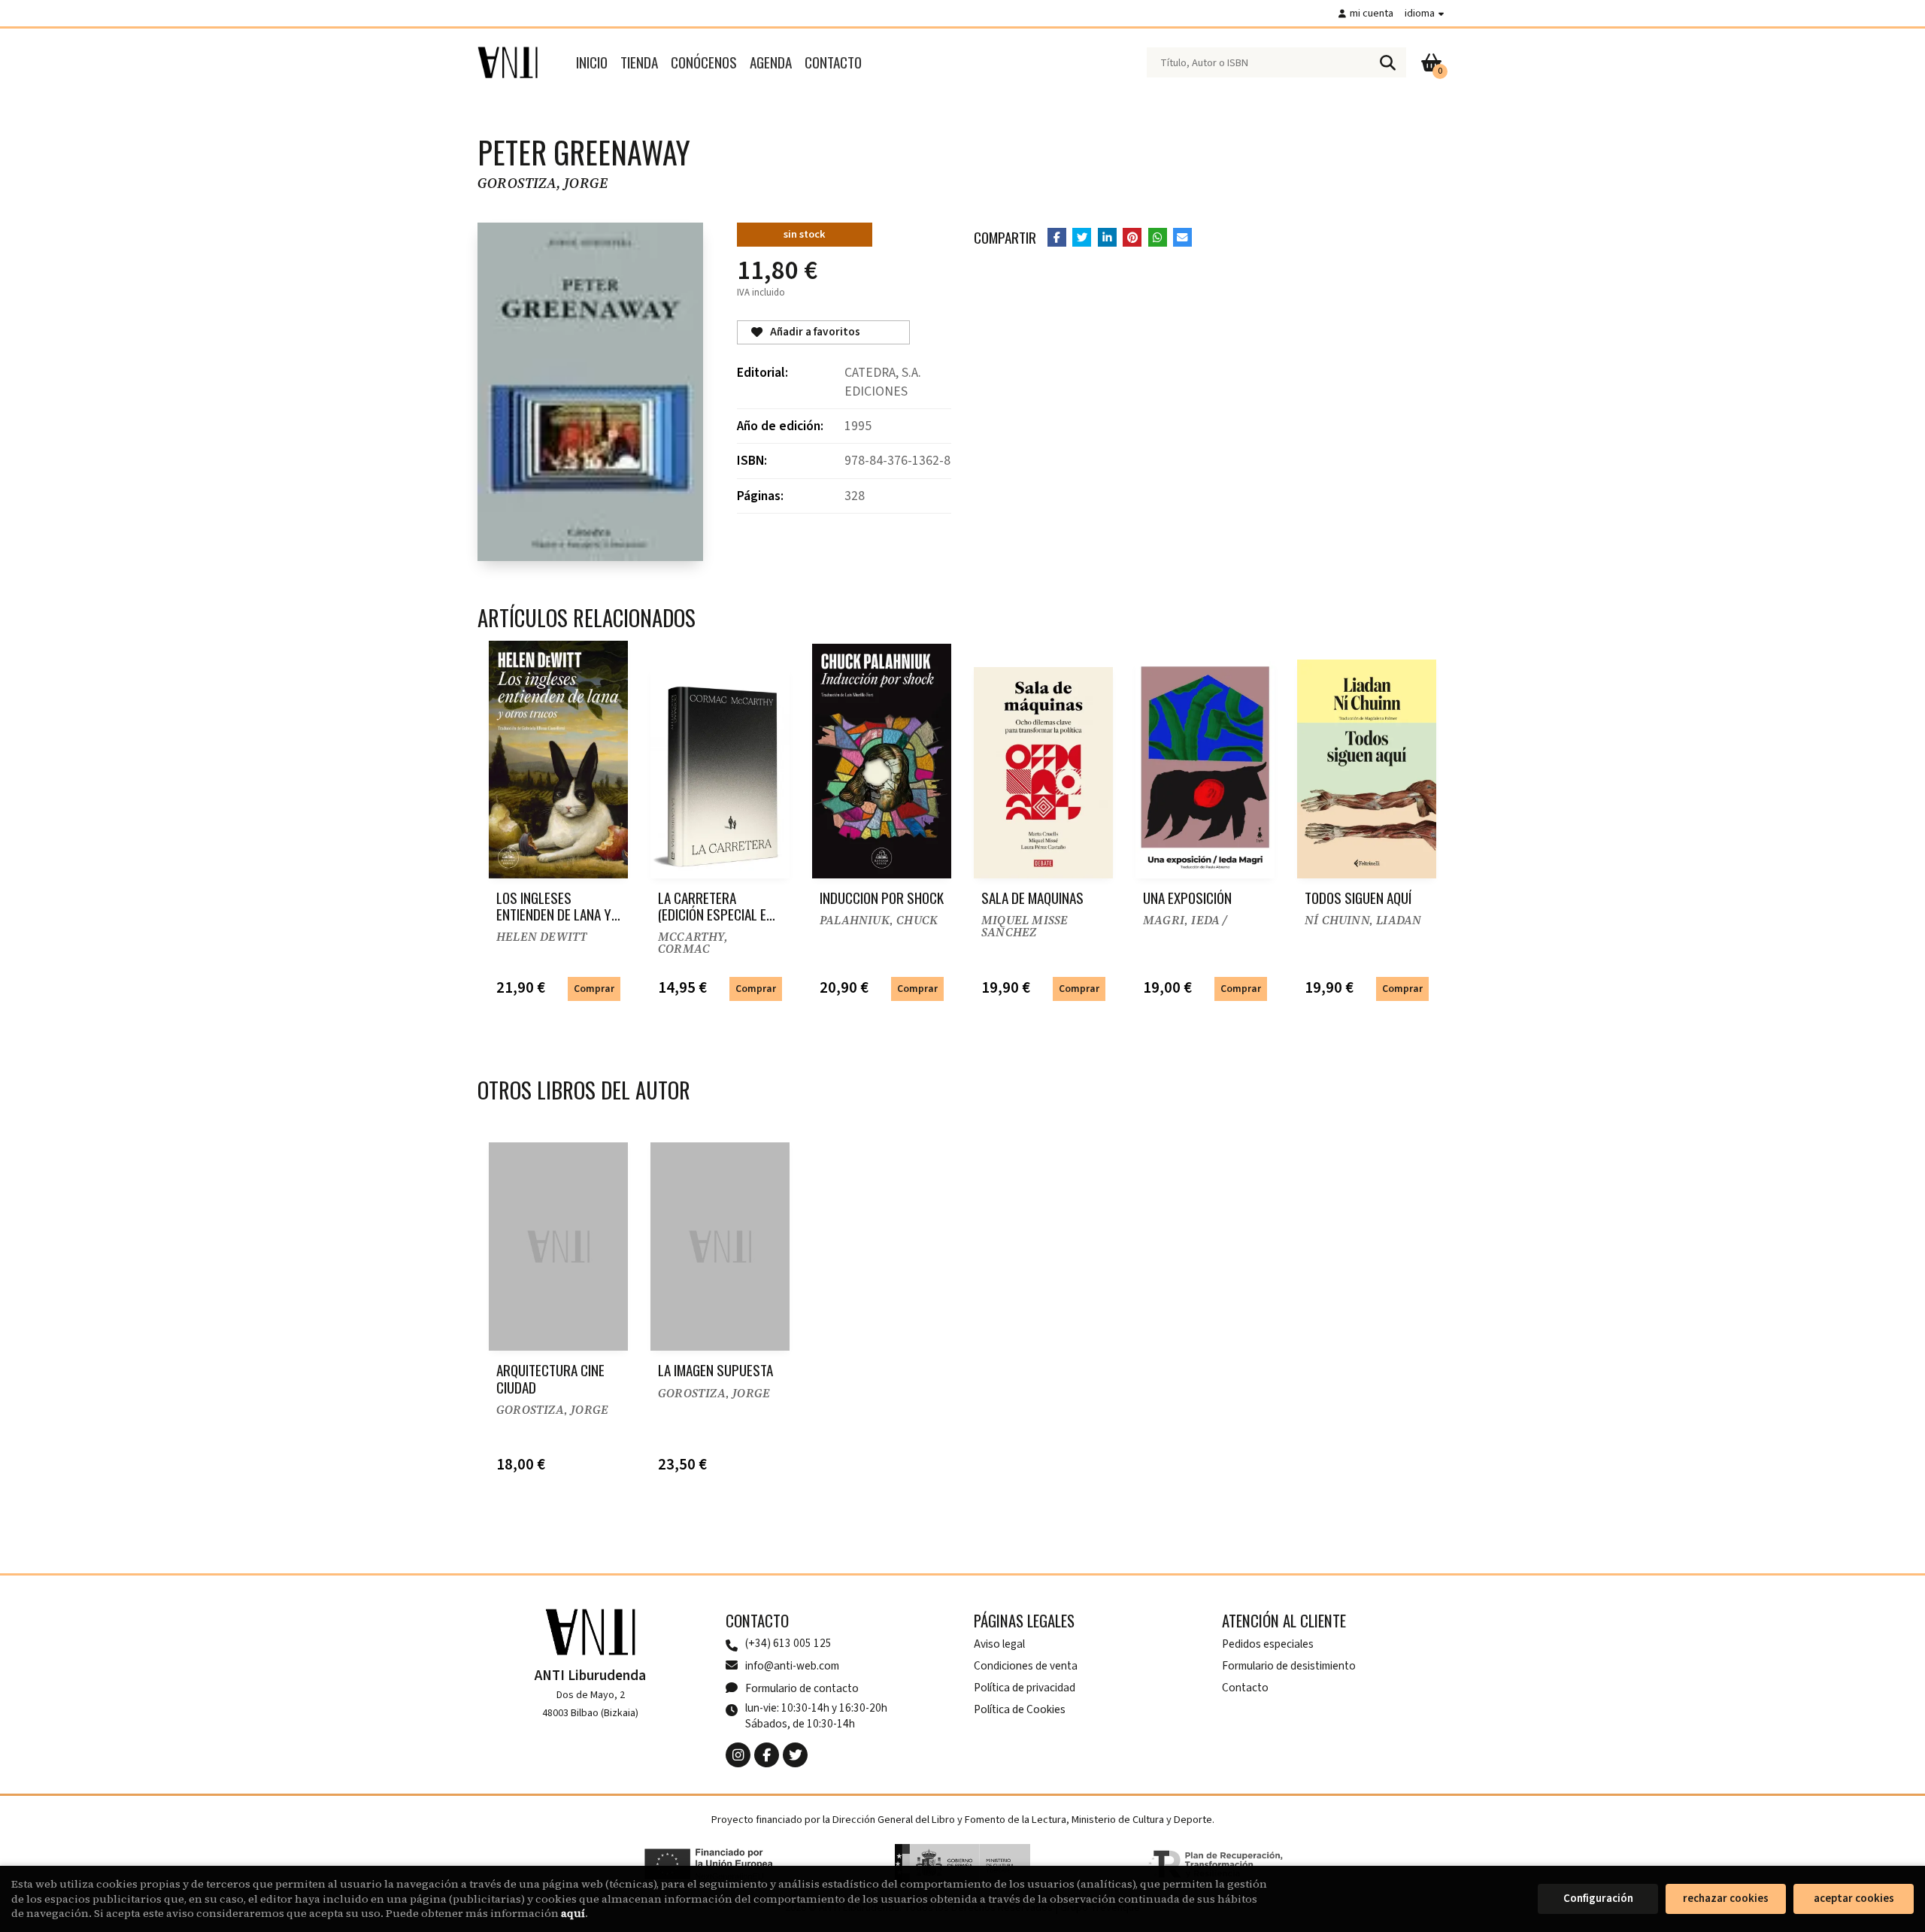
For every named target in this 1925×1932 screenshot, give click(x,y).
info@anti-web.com (792, 1666)
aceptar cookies (1854, 1899)
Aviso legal (999, 1644)
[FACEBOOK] (767, 1755)
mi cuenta (1372, 13)
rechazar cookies (1726, 1899)
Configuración (1598, 1899)
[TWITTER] (795, 1755)
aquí (573, 1913)
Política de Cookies (1020, 1709)
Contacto (1245, 1688)
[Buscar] (1387, 62)
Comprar (594, 989)
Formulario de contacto (802, 1688)
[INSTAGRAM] (738, 1755)
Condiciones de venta (1026, 1666)
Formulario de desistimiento (1289, 1666)
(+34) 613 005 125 (788, 1644)
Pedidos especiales (1268, 1644)
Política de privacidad (1025, 1688)
